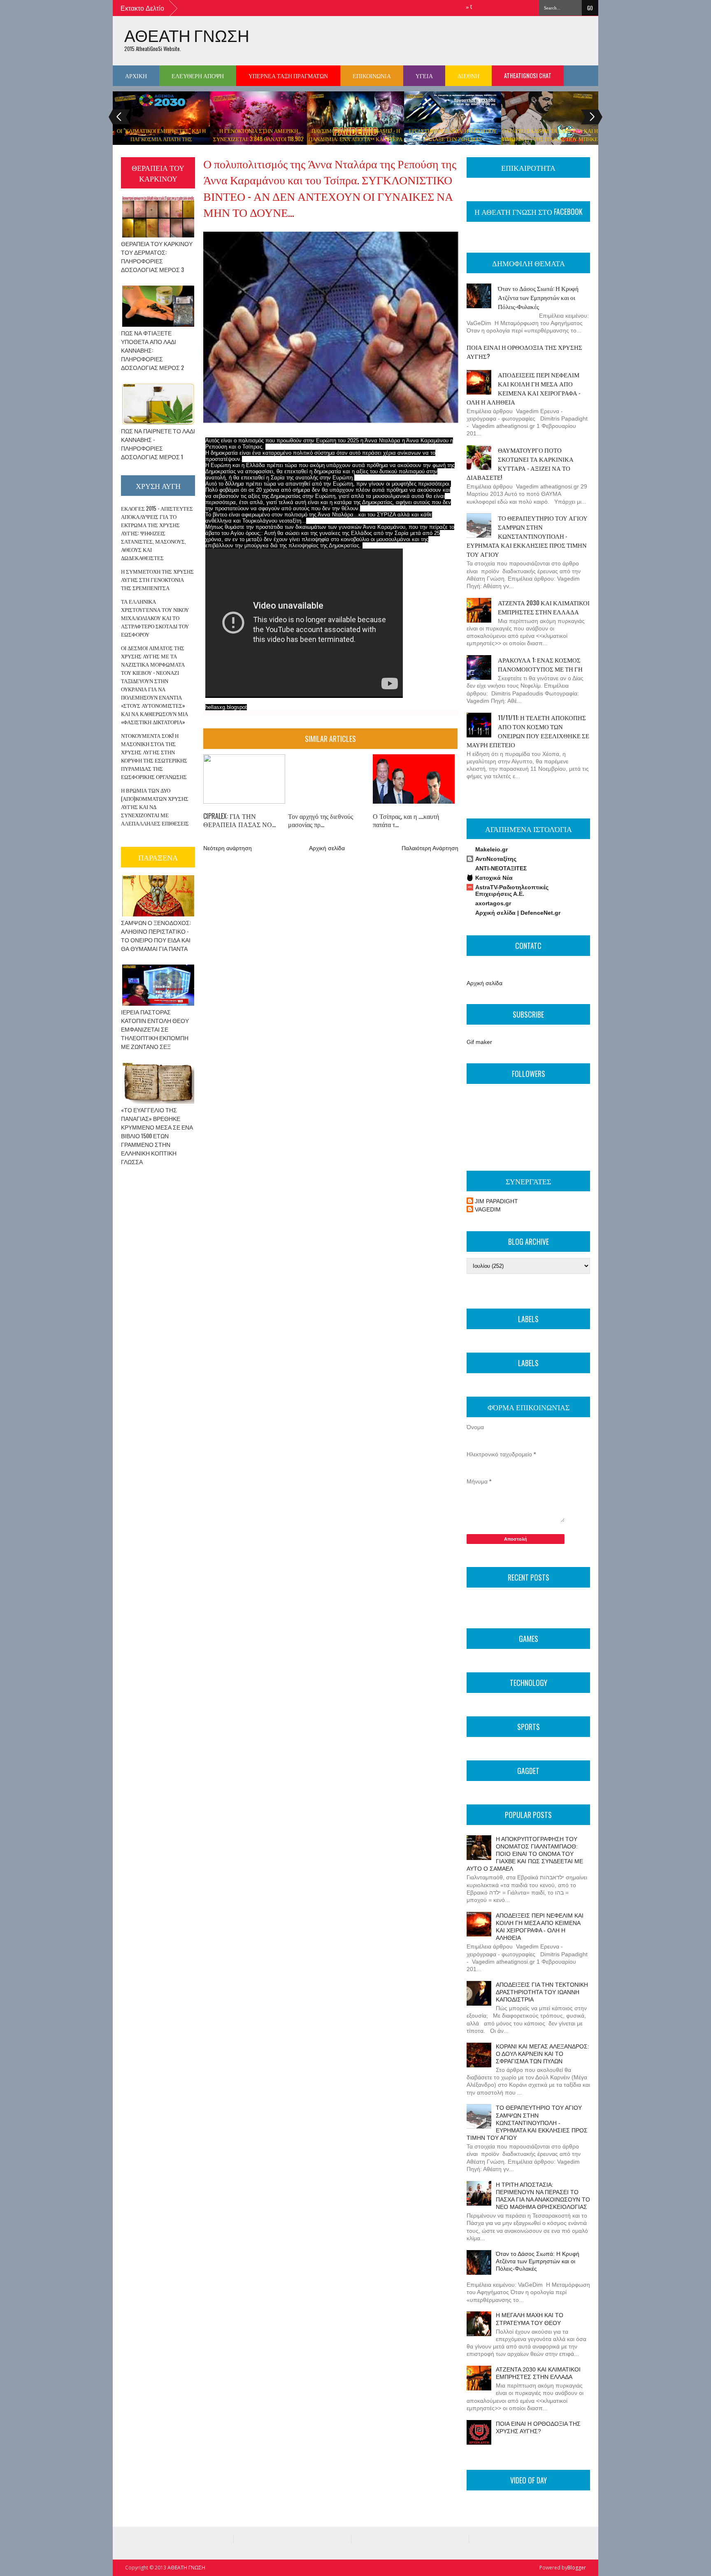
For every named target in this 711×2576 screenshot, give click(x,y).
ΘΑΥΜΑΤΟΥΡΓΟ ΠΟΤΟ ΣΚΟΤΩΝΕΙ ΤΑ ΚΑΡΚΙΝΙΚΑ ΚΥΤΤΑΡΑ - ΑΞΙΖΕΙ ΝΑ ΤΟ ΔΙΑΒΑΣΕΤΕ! (520, 463)
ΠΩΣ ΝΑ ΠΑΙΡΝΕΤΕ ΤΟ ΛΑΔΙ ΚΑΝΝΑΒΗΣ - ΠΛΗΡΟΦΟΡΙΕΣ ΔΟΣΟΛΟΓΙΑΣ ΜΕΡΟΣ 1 (158, 444)
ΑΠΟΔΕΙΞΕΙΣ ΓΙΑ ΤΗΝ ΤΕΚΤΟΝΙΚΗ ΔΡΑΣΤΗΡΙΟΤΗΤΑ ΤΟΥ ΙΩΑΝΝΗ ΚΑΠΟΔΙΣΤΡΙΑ (542, 1992)
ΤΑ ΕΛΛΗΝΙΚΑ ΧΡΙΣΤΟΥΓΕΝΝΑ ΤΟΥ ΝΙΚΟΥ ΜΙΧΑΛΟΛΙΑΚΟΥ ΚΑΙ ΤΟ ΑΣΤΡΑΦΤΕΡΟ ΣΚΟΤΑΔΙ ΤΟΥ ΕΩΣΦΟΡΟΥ (155, 618)
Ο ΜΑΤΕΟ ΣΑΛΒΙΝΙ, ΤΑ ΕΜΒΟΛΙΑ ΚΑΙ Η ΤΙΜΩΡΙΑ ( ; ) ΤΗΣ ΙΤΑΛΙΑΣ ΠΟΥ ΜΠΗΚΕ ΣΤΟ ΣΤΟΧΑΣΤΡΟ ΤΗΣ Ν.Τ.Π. (550, 139)
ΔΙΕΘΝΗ (468, 76)
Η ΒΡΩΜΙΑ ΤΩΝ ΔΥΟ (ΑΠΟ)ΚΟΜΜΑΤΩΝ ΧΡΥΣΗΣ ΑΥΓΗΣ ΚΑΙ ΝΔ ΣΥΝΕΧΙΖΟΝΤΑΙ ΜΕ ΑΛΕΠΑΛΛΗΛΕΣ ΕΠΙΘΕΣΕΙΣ (155, 807)
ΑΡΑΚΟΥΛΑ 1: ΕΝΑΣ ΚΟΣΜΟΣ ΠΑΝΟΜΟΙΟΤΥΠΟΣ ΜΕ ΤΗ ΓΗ (540, 664)
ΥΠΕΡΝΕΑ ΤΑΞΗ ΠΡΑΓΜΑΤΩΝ (288, 76)
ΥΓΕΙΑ (424, 76)
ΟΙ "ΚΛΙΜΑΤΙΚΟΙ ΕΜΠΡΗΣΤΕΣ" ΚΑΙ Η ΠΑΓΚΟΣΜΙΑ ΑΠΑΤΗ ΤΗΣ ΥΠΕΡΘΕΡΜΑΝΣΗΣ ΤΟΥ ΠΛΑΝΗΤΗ (161, 139)
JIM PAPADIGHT (496, 1201)
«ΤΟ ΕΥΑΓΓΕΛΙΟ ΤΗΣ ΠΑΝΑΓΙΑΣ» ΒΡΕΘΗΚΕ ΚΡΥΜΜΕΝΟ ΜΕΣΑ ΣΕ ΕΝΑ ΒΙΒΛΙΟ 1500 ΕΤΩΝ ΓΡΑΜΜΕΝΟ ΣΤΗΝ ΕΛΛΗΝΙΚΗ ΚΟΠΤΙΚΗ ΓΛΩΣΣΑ (157, 1136)
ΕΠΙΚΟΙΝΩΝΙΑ (372, 76)
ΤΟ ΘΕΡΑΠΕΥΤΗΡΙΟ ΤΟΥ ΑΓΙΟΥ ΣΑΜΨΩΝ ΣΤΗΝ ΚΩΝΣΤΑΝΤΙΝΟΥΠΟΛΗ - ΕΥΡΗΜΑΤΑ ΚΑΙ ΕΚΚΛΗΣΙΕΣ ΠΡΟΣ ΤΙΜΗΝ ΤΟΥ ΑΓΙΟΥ (527, 536)
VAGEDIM (488, 1209)
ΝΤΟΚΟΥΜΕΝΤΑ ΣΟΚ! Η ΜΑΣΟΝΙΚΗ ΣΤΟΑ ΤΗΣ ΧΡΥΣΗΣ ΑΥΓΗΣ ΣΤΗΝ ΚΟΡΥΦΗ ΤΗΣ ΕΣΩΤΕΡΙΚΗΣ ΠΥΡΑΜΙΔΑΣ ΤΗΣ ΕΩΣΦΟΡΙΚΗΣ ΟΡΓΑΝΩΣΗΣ (154, 756)
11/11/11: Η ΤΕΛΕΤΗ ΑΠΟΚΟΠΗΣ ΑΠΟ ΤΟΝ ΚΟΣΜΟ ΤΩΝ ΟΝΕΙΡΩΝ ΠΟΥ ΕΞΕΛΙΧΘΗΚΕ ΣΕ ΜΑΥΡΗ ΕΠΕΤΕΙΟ (528, 731)
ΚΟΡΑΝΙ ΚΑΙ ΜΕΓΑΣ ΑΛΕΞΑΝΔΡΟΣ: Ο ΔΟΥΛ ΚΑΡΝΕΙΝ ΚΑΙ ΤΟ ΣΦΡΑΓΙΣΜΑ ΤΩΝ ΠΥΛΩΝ (543, 2054)
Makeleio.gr (491, 849)
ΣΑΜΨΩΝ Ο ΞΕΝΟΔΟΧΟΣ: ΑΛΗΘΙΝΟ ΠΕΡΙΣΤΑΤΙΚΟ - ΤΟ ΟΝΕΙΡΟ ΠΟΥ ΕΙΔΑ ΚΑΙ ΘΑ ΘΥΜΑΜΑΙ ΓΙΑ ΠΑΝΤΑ (156, 935)
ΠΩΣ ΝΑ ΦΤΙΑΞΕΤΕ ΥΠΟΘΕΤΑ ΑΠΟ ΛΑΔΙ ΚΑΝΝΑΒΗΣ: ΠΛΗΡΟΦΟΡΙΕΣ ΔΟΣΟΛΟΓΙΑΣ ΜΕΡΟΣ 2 (152, 350)
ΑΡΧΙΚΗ (136, 76)
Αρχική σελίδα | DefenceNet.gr (518, 913)
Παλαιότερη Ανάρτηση (430, 848)
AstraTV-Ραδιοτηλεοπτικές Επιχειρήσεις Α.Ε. (512, 890)
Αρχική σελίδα (327, 848)
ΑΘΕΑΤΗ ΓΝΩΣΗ (187, 35)
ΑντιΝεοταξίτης (496, 859)
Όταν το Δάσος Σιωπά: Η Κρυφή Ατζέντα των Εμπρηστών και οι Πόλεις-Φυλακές (538, 297)
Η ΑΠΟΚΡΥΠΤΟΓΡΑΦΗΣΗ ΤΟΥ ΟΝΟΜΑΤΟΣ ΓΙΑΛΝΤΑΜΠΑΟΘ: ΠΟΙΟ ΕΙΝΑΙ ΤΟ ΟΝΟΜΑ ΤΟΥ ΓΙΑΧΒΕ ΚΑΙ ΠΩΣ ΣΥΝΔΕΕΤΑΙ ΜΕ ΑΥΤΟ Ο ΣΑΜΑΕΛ (525, 1854)
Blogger (577, 2568)
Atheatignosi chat (528, 76)
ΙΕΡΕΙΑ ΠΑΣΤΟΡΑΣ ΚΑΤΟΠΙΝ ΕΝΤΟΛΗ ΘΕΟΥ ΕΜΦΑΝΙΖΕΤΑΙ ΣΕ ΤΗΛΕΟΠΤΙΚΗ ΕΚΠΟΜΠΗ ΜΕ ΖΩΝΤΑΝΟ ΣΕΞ (155, 1029)
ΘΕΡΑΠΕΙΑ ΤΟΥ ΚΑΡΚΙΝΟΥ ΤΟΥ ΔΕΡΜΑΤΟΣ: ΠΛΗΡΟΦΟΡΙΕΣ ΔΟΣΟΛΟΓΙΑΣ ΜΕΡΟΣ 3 (157, 256)
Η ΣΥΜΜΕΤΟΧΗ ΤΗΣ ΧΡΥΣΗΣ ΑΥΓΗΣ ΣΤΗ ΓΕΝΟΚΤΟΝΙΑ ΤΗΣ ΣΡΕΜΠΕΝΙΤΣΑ (157, 579)
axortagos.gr (493, 903)
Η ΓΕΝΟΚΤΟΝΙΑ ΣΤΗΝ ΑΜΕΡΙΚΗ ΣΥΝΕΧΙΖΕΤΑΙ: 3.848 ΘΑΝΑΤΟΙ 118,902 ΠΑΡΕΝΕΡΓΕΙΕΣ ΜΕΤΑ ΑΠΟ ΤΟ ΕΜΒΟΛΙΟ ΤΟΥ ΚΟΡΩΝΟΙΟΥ (258, 143)
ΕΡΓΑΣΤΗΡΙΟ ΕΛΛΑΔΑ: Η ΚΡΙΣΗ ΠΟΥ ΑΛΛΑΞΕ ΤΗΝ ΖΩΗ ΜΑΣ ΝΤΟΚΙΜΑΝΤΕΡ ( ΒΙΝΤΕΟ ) (453, 139)
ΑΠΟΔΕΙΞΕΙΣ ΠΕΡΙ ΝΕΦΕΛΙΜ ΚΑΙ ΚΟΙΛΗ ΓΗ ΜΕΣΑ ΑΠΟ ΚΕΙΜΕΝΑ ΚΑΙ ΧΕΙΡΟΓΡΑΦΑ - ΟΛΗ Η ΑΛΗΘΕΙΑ (524, 388)
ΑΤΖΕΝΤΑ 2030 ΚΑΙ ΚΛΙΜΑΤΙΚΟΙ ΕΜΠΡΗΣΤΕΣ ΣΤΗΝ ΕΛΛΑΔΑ (544, 607)
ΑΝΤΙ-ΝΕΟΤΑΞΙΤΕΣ (501, 868)
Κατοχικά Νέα (494, 878)
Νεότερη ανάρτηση (228, 848)
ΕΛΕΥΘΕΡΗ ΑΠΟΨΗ (198, 76)
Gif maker (479, 1042)
